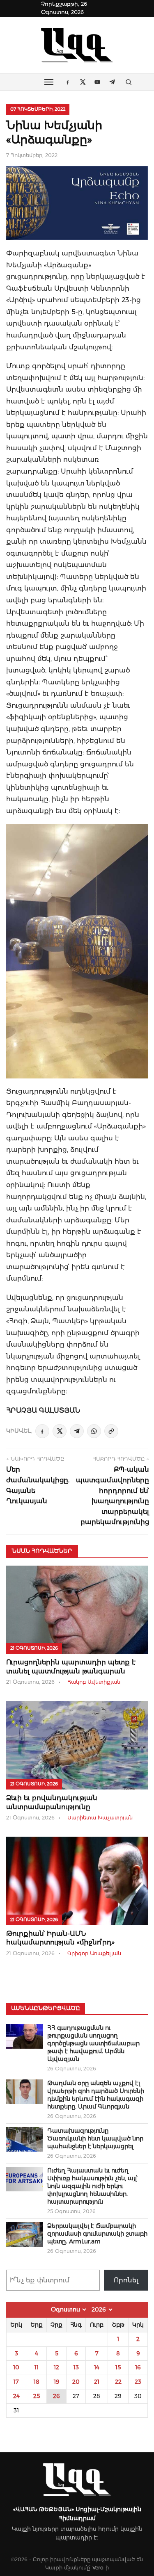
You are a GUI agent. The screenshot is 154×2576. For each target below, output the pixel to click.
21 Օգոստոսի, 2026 (34, 1648)
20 (76, 2382)
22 (118, 2382)
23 (138, 2382)
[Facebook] (42, 1431)
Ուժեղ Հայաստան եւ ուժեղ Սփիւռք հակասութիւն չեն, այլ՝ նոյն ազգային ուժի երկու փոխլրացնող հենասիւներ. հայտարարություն (92, 2186)
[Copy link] (111, 1431)
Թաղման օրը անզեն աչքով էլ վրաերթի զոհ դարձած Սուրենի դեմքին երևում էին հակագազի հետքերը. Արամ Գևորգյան (96, 2095)
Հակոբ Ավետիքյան (94, 1682)
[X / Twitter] (60, 1431)
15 (118, 2367)
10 (16, 2367)
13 (76, 2367)
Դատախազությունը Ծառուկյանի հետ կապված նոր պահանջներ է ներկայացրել (95, 2138)
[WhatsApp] (94, 1431)
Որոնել (126, 2280)
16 (138, 2367)
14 (97, 2367)
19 (57, 2382)
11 (37, 2367)
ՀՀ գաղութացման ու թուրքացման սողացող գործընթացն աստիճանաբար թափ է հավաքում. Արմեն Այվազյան (93, 2043)
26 (56, 2396)
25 (37, 2396)
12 (56, 2367)
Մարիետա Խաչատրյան (100, 1818)
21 (97, 2382)
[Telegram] (77, 1431)
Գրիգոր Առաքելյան (94, 1953)
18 (37, 2382)
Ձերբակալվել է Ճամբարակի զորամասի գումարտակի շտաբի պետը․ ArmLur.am (97, 2234)
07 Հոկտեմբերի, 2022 (38, 109)
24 (16, 2396)
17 (16, 2382)
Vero (98, 2568)
